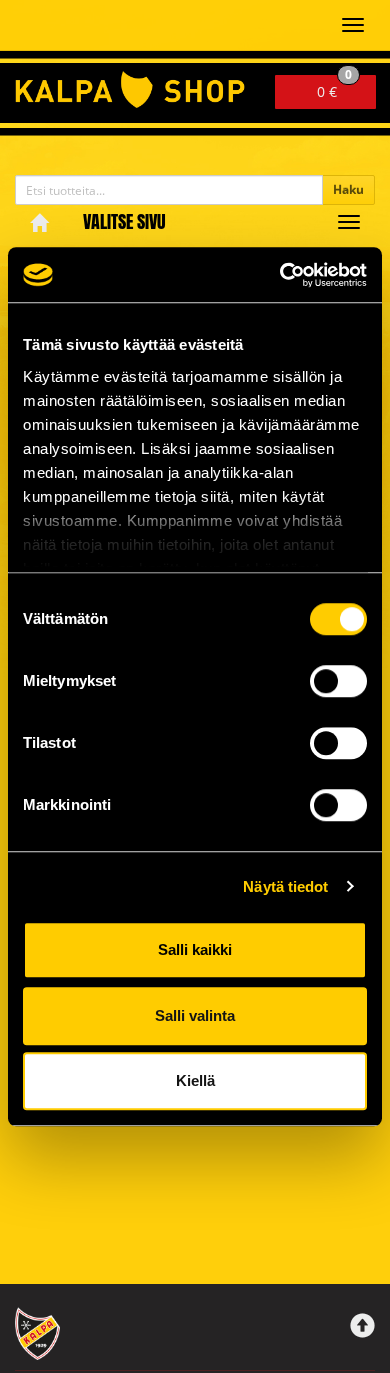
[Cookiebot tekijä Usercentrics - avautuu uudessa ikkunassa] (280, 275)
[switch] (338, 681)
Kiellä (195, 1080)
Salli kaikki (195, 949)
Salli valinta (195, 1015)
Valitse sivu (124, 221)
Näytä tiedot (285, 886)
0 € (334, 88)
